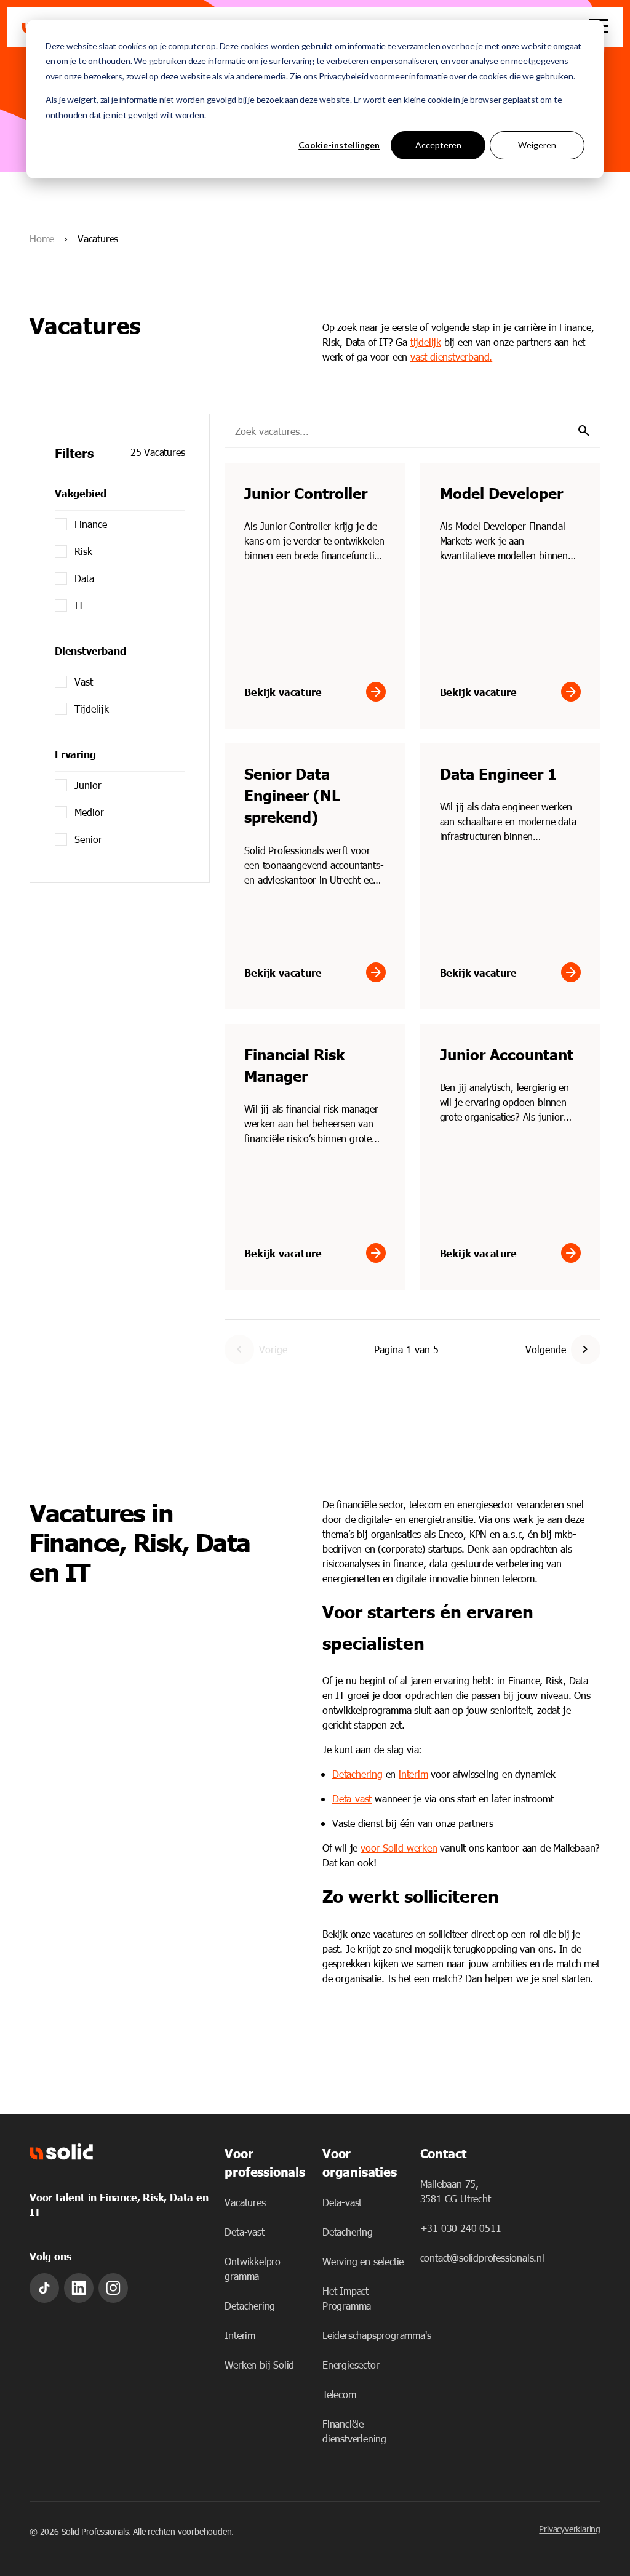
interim (413, 1774)
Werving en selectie (363, 2261)
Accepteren (438, 145)
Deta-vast (352, 1798)
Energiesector (351, 2365)
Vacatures (245, 2202)
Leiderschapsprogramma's (377, 2335)
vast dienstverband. (451, 357)
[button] (586, 1350)
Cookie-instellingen (339, 145)
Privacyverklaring (570, 2529)
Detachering (250, 2306)
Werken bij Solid (259, 2365)
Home (42, 238)
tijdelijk (426, 342)
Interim (240, 2335)
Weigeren (537, 145)
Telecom (339, 2394)
